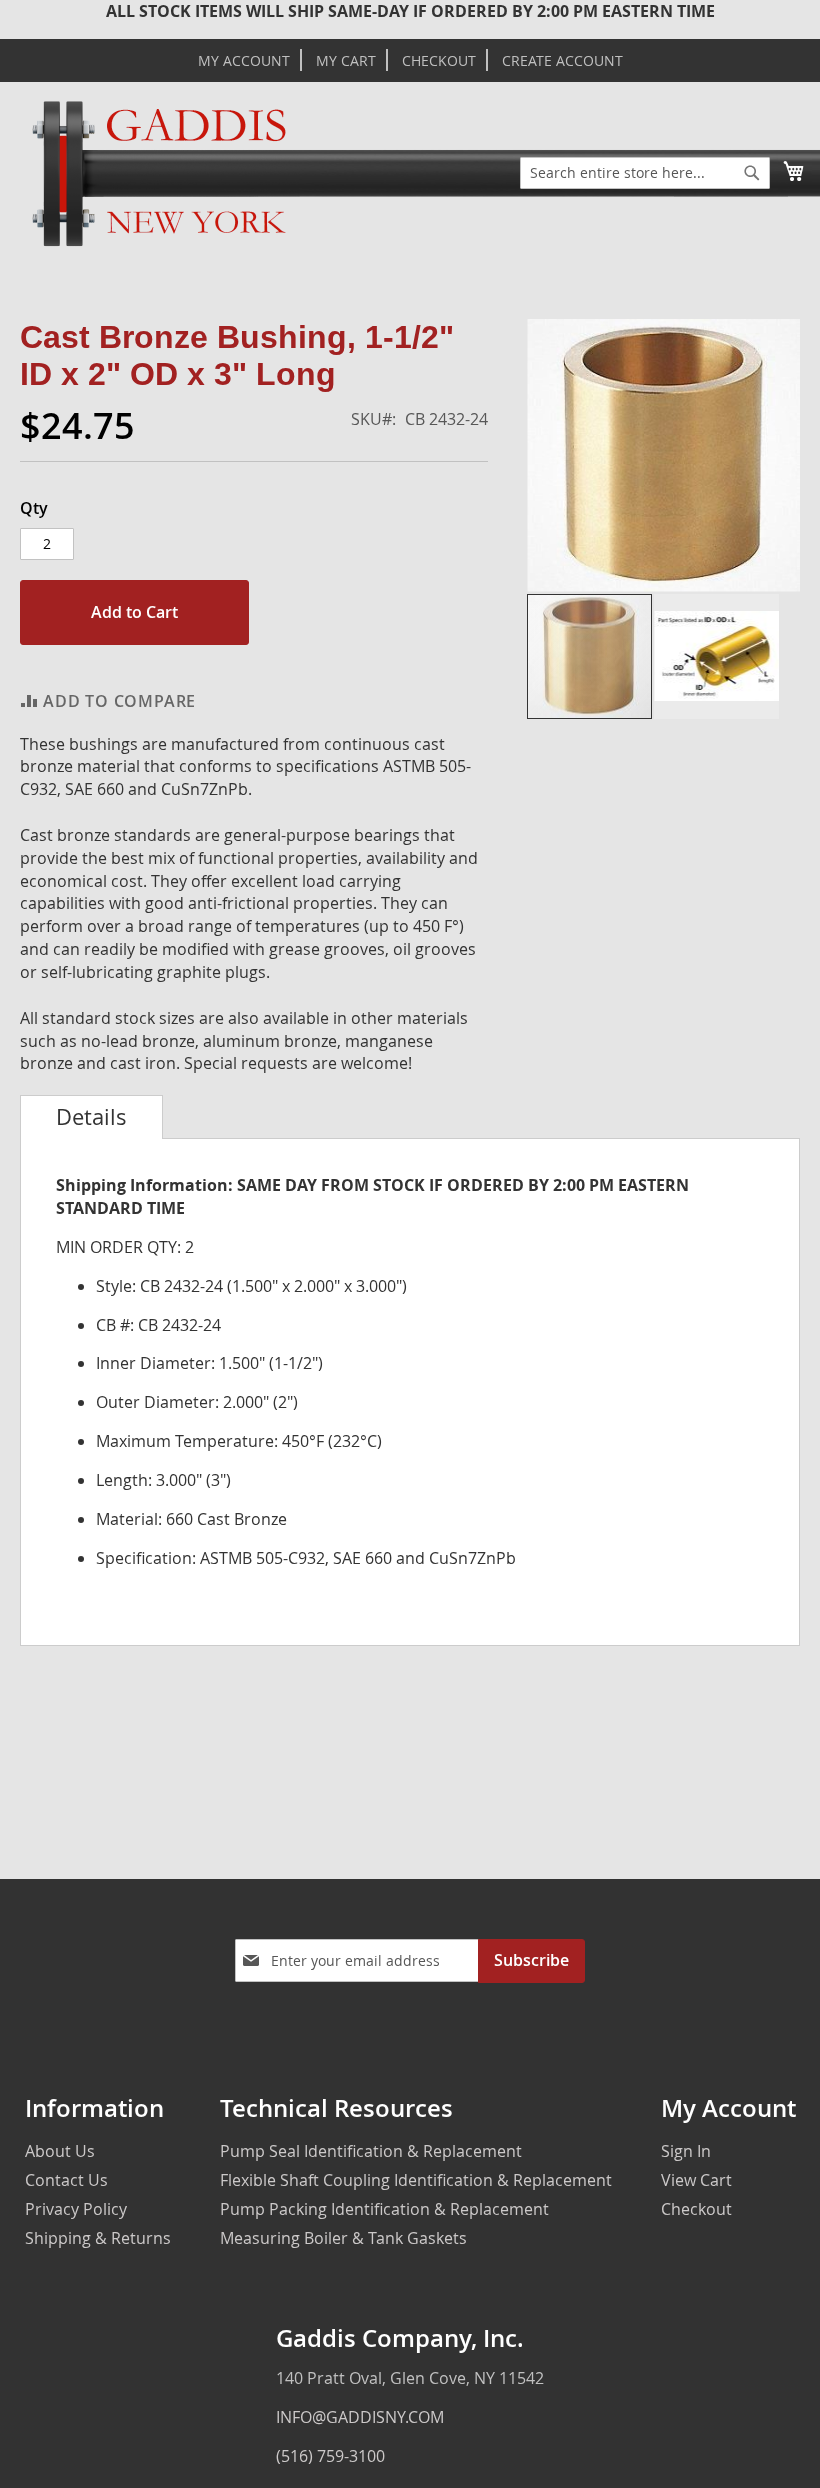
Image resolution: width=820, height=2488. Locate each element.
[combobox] (645, 173)
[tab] (91, 1117)
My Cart (346, 61)
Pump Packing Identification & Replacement (384, 2209)
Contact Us (66, 2180)
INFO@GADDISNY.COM (360, 2417)
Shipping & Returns (98, 2238)
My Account (244, 61)
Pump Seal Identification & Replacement (371, 2151)
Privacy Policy (76, 2209)
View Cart (696, 2180)
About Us (60, 2151)
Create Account (562, 61)
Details (91, 1117)
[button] (716, 656)
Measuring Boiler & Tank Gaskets (343, 2238)
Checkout (439, 61)
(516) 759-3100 (330, 2456)
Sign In (686, 2151)
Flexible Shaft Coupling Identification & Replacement (416, 2180)
